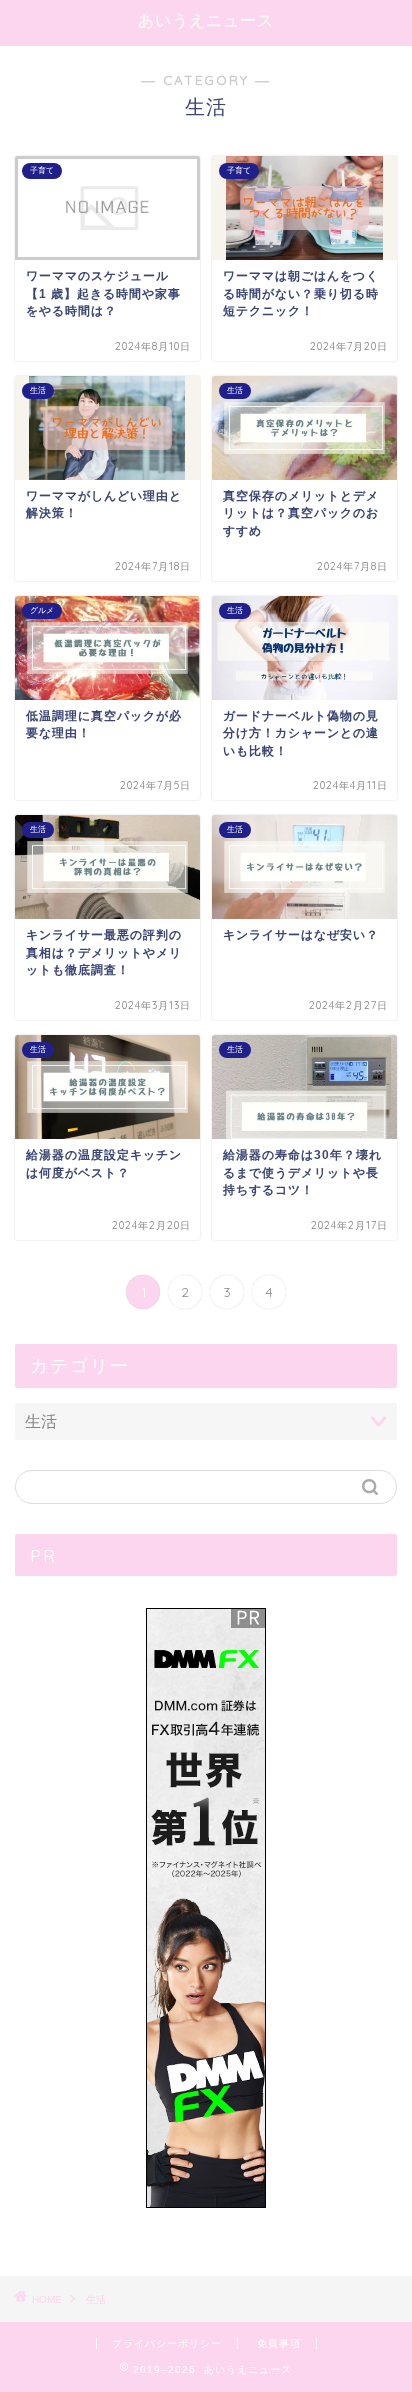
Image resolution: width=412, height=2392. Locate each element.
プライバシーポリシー (167, 2343)
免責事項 (279, 2343)
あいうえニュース (206, 20)
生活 (96, 2299)
